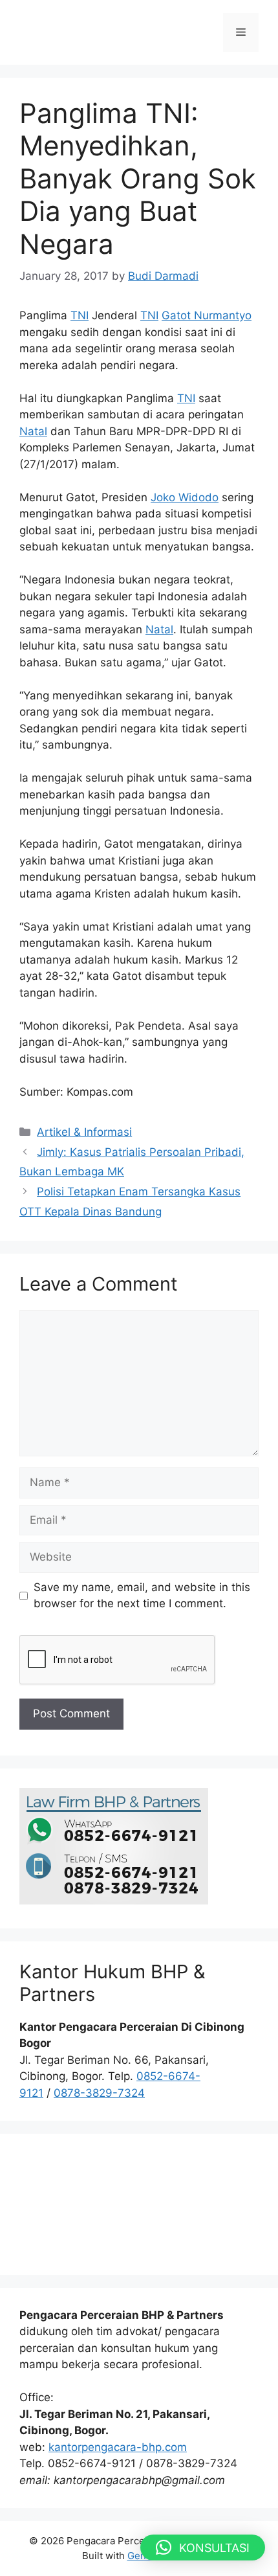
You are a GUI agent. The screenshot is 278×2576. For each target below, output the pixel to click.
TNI (80, 315)
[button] (203, 2548)
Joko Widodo (185, 497)
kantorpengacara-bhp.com (118, 2447)
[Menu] (241, 32)
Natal (33, 431)
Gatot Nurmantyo (207, 315)
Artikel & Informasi (84, 1132)
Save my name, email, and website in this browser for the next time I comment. (142, 1596)
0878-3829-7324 (99, 2093)
